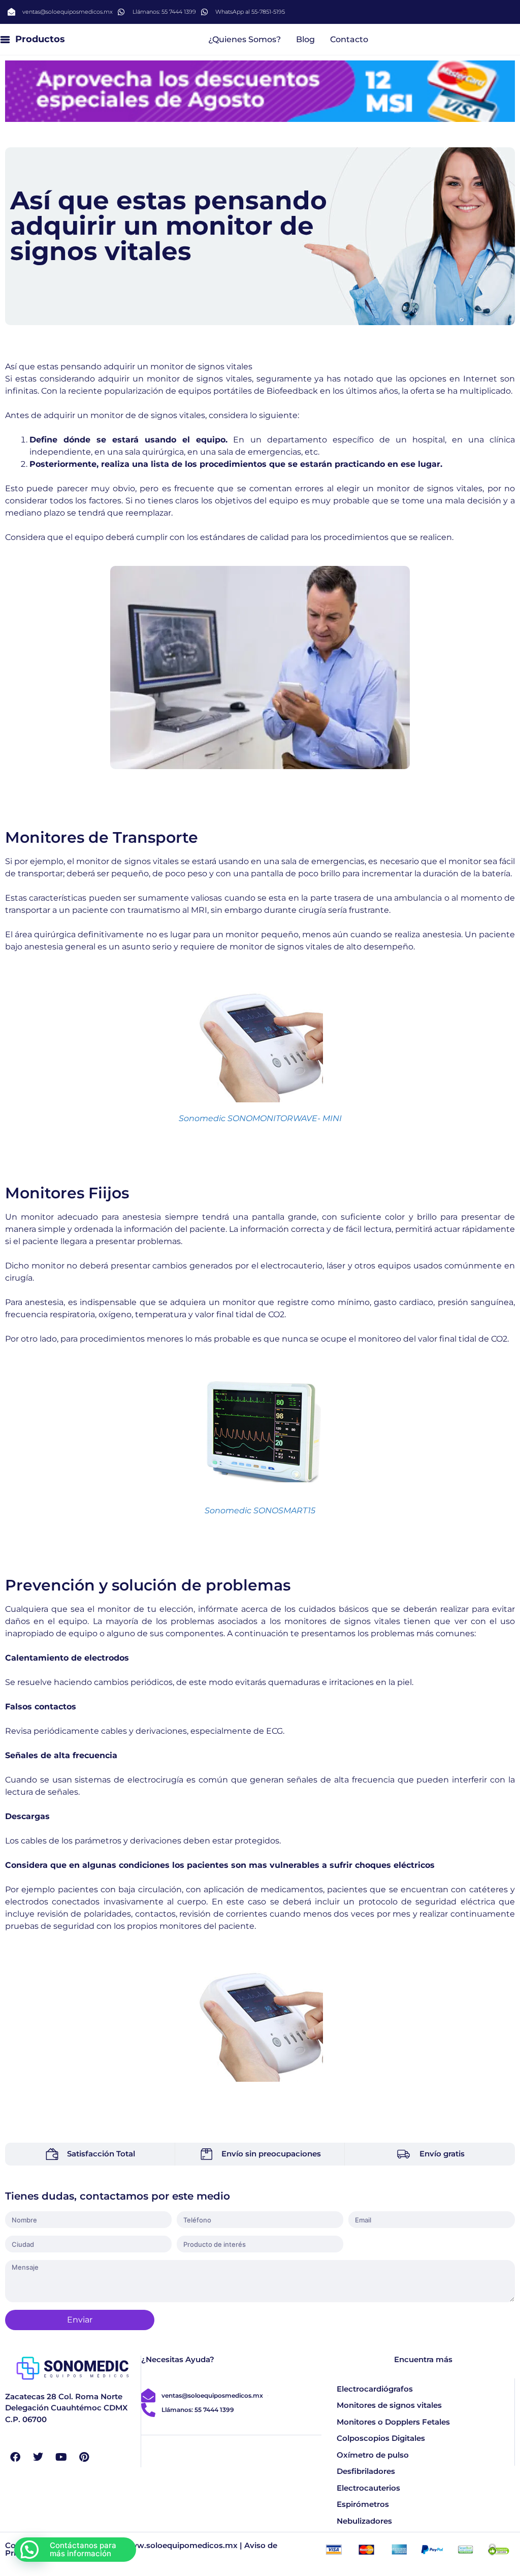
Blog (305, 39)
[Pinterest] (84, 2457)
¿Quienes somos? (245, 39)
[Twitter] (38, 2457)
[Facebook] (15, 2457)
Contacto (349, 39)
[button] (29, 2550)
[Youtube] (61, 2457)
